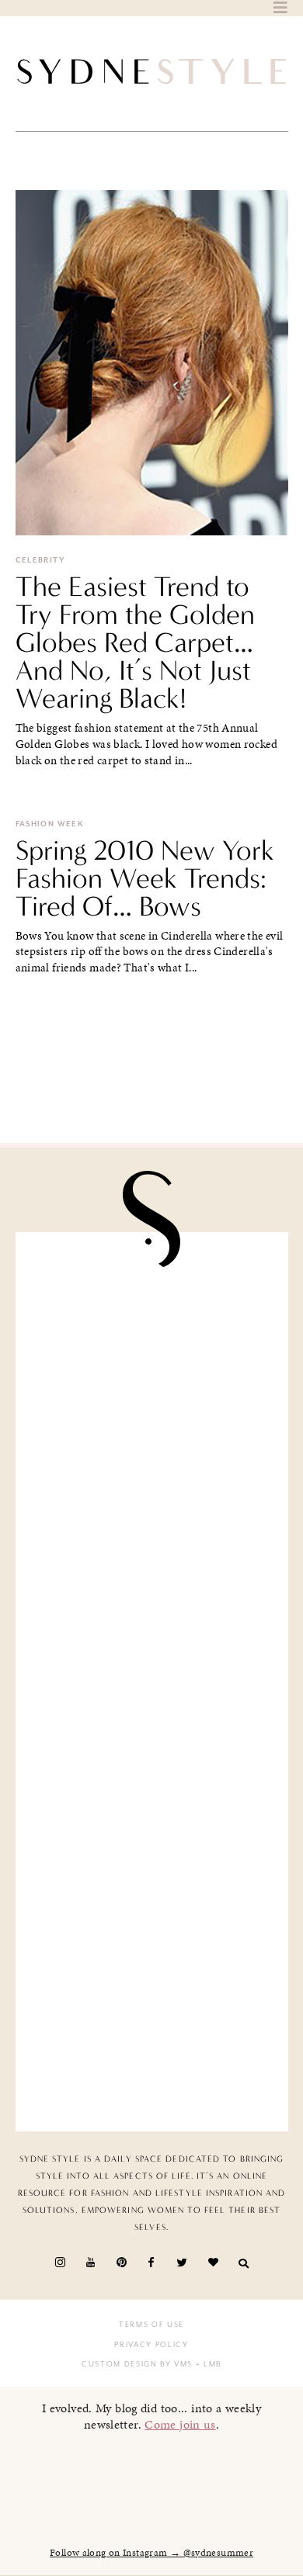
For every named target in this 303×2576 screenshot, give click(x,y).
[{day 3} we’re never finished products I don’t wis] (152, 1754)
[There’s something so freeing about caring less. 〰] (152, 1610)
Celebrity (40, 560)
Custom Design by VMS (137, 2364)
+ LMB (207, 2364)
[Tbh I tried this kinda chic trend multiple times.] (152, 1896)
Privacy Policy (151, 2345)
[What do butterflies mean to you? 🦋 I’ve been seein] (152, 1324)
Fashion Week (50, 824)
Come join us (180, 2424)
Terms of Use (151, 2325)
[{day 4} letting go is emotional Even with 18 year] (152, 1467)
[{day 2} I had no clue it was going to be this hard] (152, 2039)
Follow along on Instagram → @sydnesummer (151, 2553)
